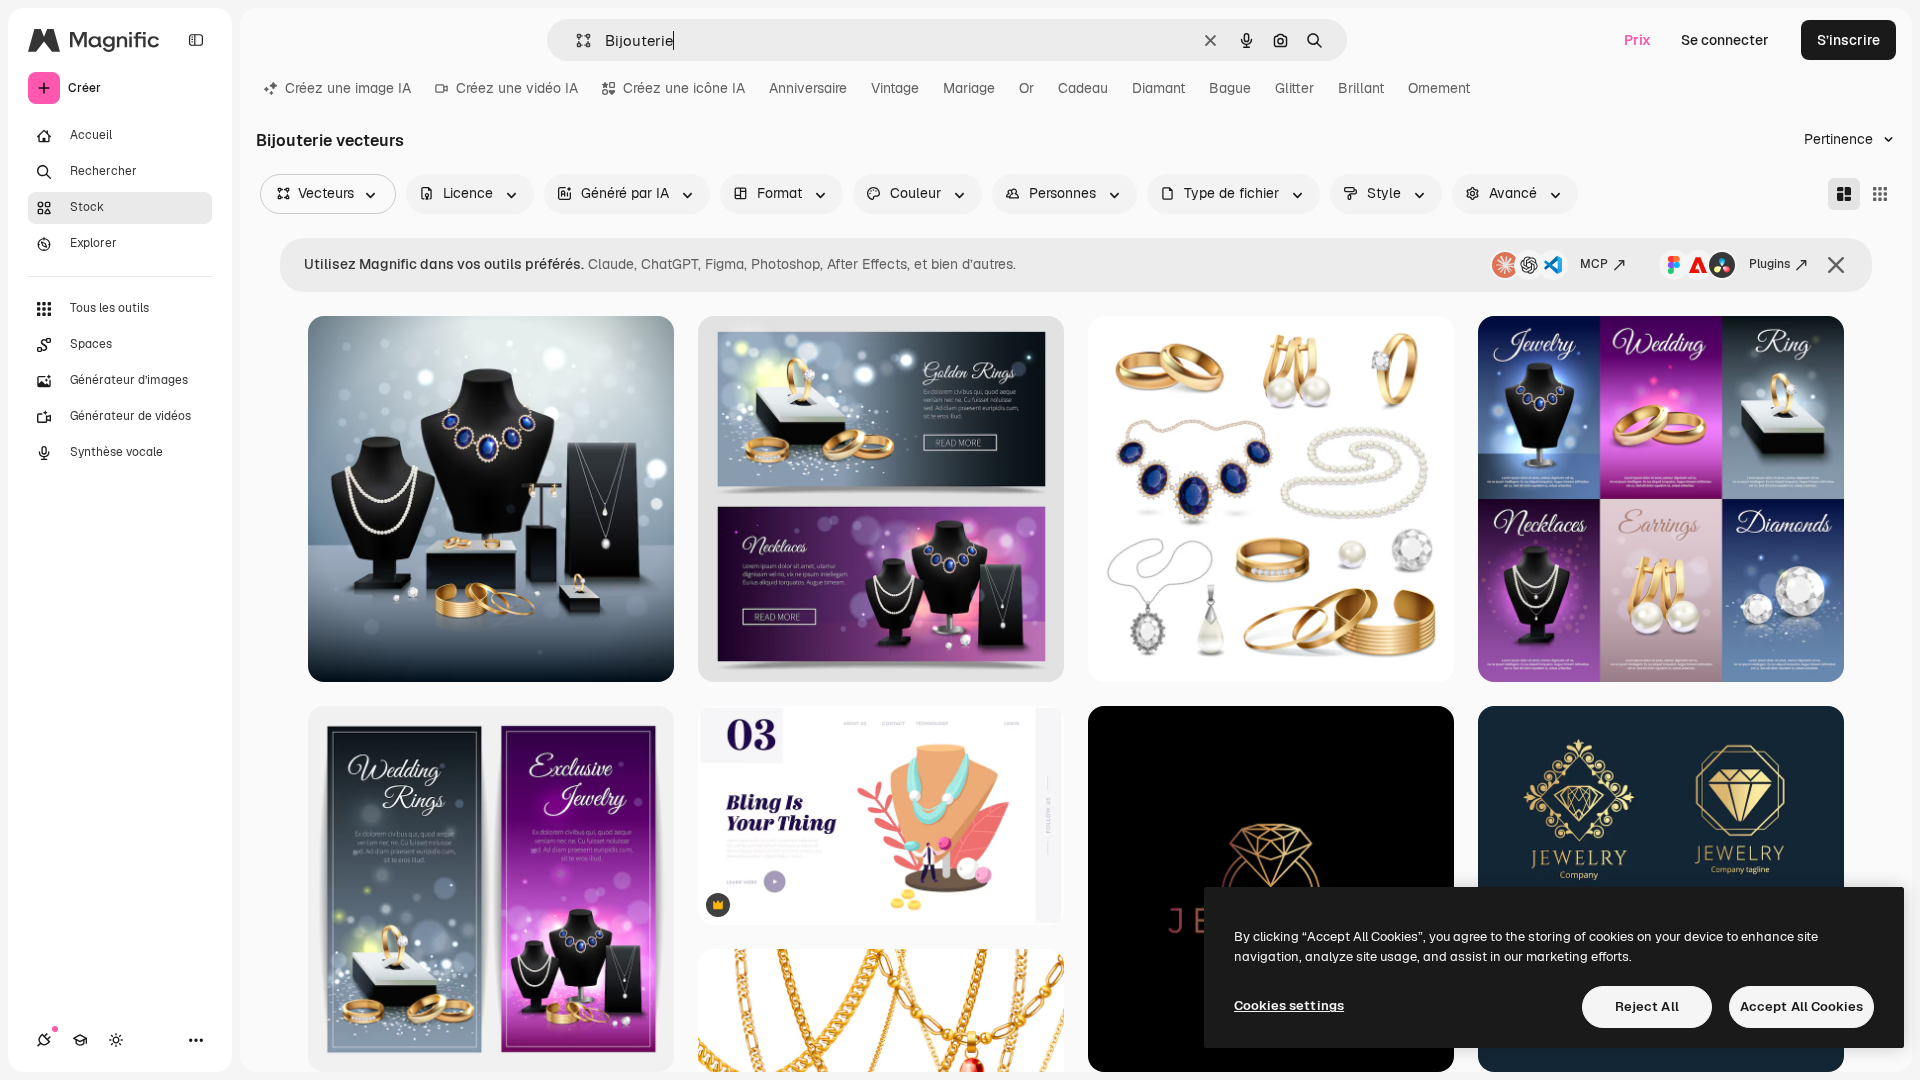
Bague (1230, 88)
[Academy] (80, 1040)
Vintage (895, 88)
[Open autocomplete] (575, 40)
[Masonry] (1844, 194)
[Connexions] (44, 1040)
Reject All (1647, 1006)
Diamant (1158, 88)
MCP (1594, 264)
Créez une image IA (348, 88)
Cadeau (1083, 88)
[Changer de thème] (116, 1040)
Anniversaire (808, 88)
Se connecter (1725, 40)
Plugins (1769, 264)
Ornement (1439, 88)
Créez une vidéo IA (517, 88)
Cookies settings (1289, 1005)
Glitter (1294, 88)
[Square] (1880, 194)
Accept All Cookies (1801, 1006)
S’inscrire (1848, 40)
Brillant (1361, 88)
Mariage (969, 88)
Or (1026, 88)
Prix (1637, 40)
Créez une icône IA (684, 88)
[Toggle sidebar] (196, 40)
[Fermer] (1836, 265)
